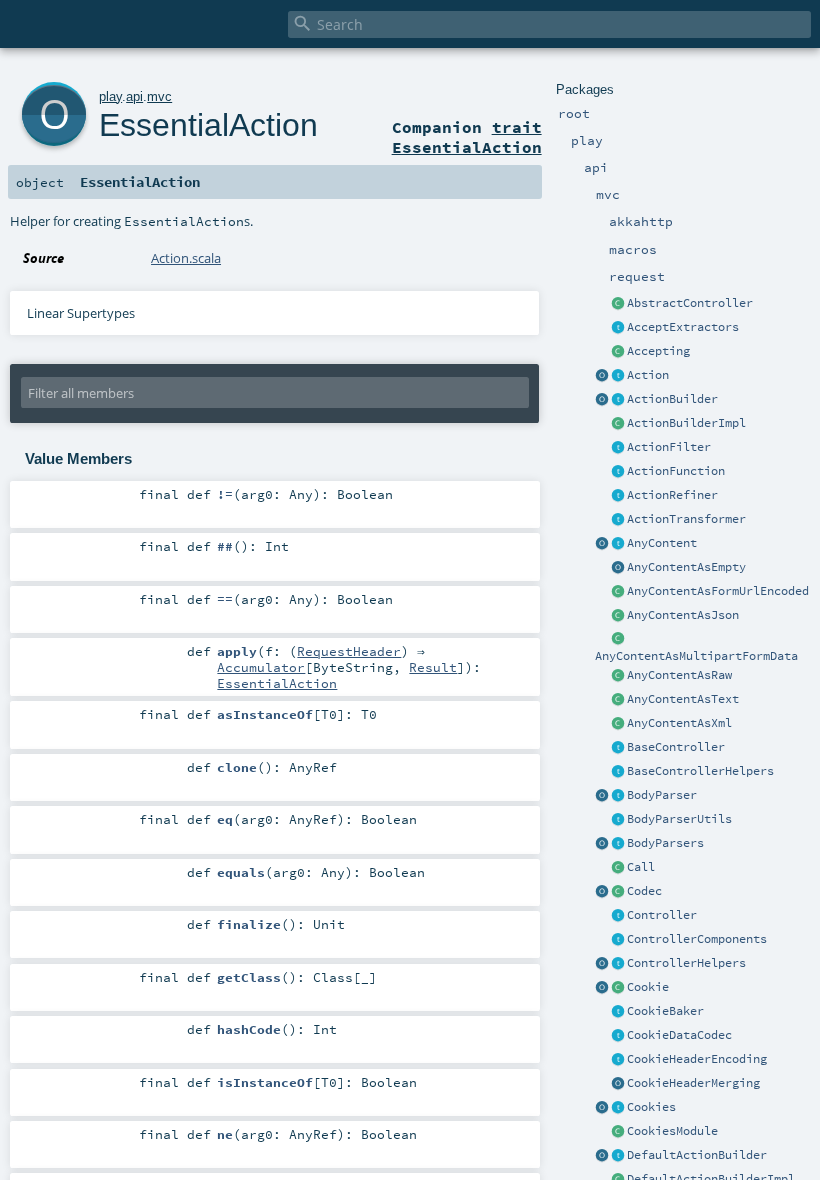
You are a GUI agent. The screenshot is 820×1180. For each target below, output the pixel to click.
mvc (159, 96)
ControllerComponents (697, 939)
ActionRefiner (672, 495)
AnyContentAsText (683, 699)
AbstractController (690, 303)
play (110, 96)
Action (648, 375)
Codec (644, 891)
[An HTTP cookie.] (618, 988)
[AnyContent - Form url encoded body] (618, 592)
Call (641, 867)
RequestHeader (349, 651)
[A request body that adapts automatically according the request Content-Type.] (618, 544)
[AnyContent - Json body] (618, 616)
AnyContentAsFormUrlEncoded (718, 591)
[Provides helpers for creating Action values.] (618, 400)
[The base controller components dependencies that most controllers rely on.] (618, 940)
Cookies (651, 1107)
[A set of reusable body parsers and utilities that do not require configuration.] (618, 820)
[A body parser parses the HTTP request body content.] (618, 796)
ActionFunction (676, 471)
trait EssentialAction (467, 137)
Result (433, 667)
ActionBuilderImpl (686, 423)
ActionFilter (669, 447)
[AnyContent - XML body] (618, 724)
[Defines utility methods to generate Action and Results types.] (618, 748)
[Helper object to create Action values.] (602, 376)
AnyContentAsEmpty (686, 567)
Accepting (658, 351)
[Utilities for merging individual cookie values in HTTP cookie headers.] (618, 1084)
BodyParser (662, 795)
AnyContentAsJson (683, 615)
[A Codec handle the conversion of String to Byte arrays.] (618, 892)
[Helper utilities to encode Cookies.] (602, 1108)
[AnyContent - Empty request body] (618, 568)
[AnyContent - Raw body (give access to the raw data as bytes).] (618, 676)
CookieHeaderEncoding (697, 1059)
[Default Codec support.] (602, 892)
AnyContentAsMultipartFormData (696, 656)
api (134, 96)
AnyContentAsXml (679, 723)
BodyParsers (665, 843)
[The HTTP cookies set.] (618, 1108)
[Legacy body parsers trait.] (618, 844)
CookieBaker (665, 1011)
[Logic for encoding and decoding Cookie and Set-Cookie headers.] (618, 1060)
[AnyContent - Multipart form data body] (618, 640)
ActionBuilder (672, 399)
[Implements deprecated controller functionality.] (618, 916)
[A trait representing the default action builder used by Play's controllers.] (618, 1156)
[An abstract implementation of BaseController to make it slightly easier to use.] (618, 304)
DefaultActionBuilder (697, 1155)
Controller (662, 915)
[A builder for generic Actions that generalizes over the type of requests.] (618, 472)
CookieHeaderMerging (693, 1083)
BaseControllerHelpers (700, 771)
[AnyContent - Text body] (618, 700)
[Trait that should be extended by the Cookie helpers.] (618, 1012)
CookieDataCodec (679, 1035)
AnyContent (662, 543)
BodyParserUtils (679, 819)
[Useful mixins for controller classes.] (618, 964)
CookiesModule (672, 1131)
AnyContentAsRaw (679, 675)
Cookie (648, 987)
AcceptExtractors (683, 327)
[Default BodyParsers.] (602, 844)
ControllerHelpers (686, 963)
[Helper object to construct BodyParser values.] (602, 796)
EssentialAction (208, 125)
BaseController (676, 747)
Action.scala (186, 258)
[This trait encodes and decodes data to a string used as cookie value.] (618, 1036)
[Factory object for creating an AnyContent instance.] (602, 544)
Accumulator (261, 667)
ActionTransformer (686, 519)
